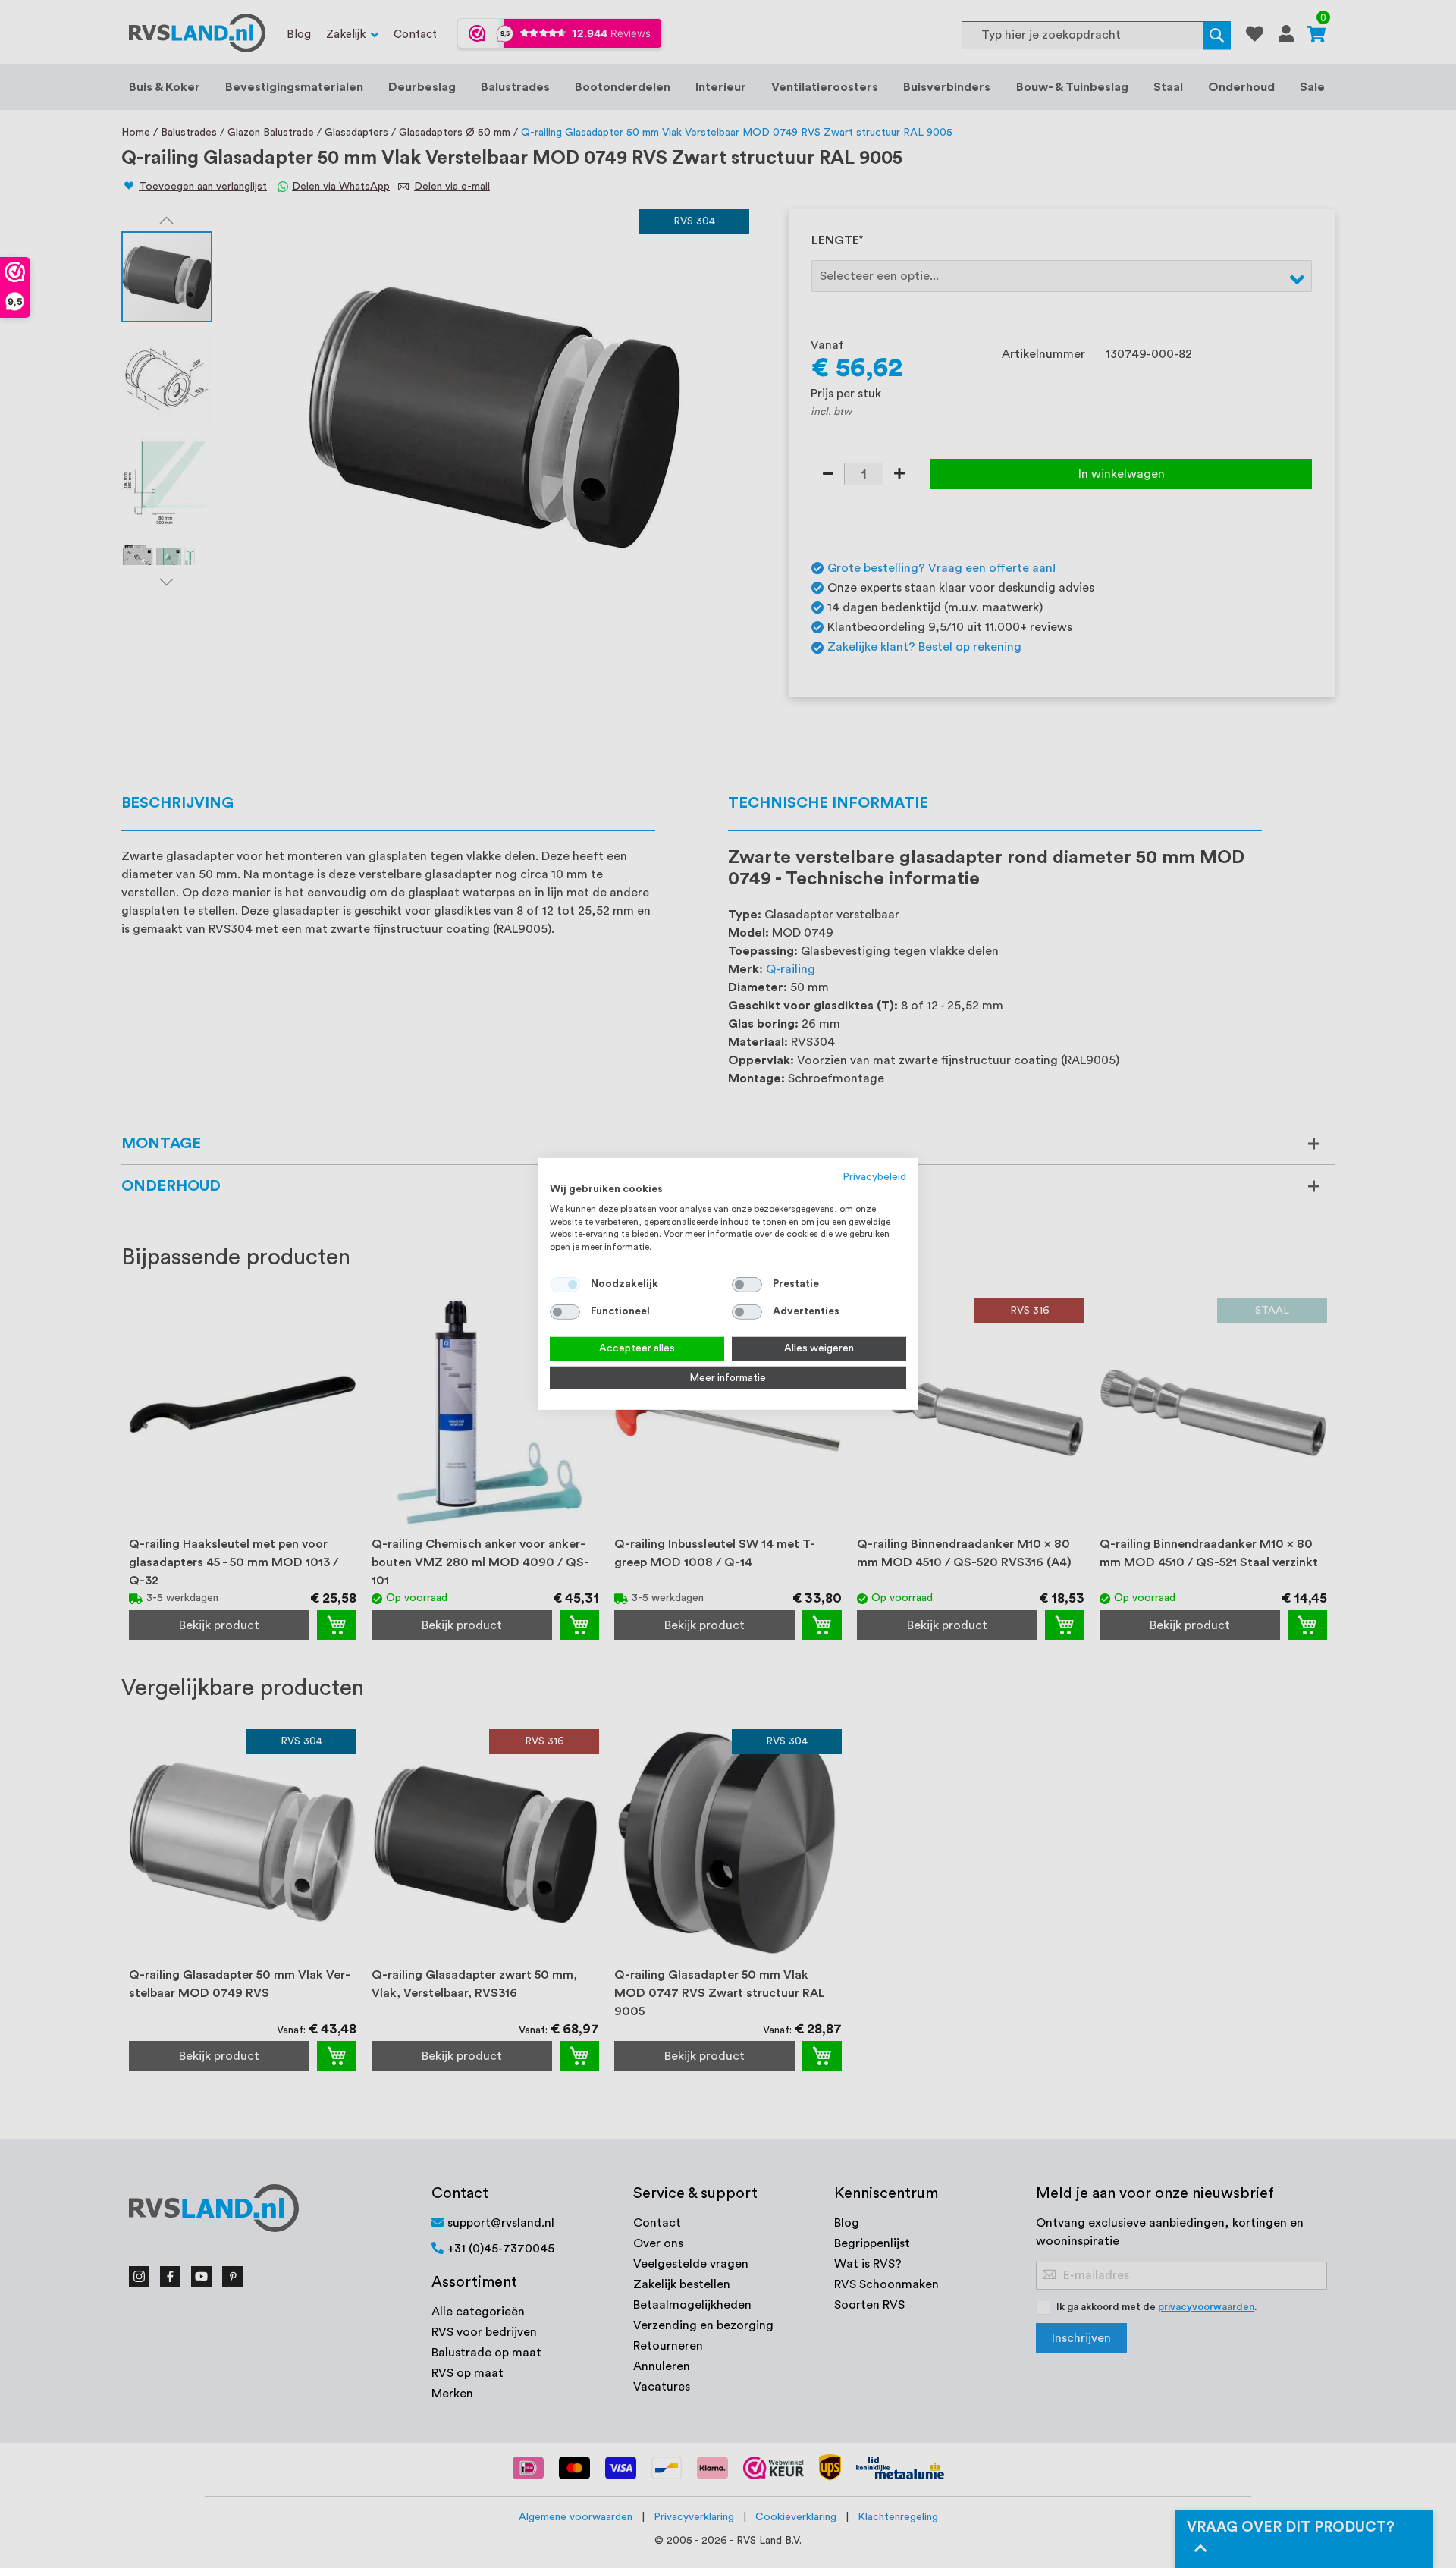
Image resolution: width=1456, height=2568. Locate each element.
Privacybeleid (875, 1177)
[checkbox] (747, 1285)
